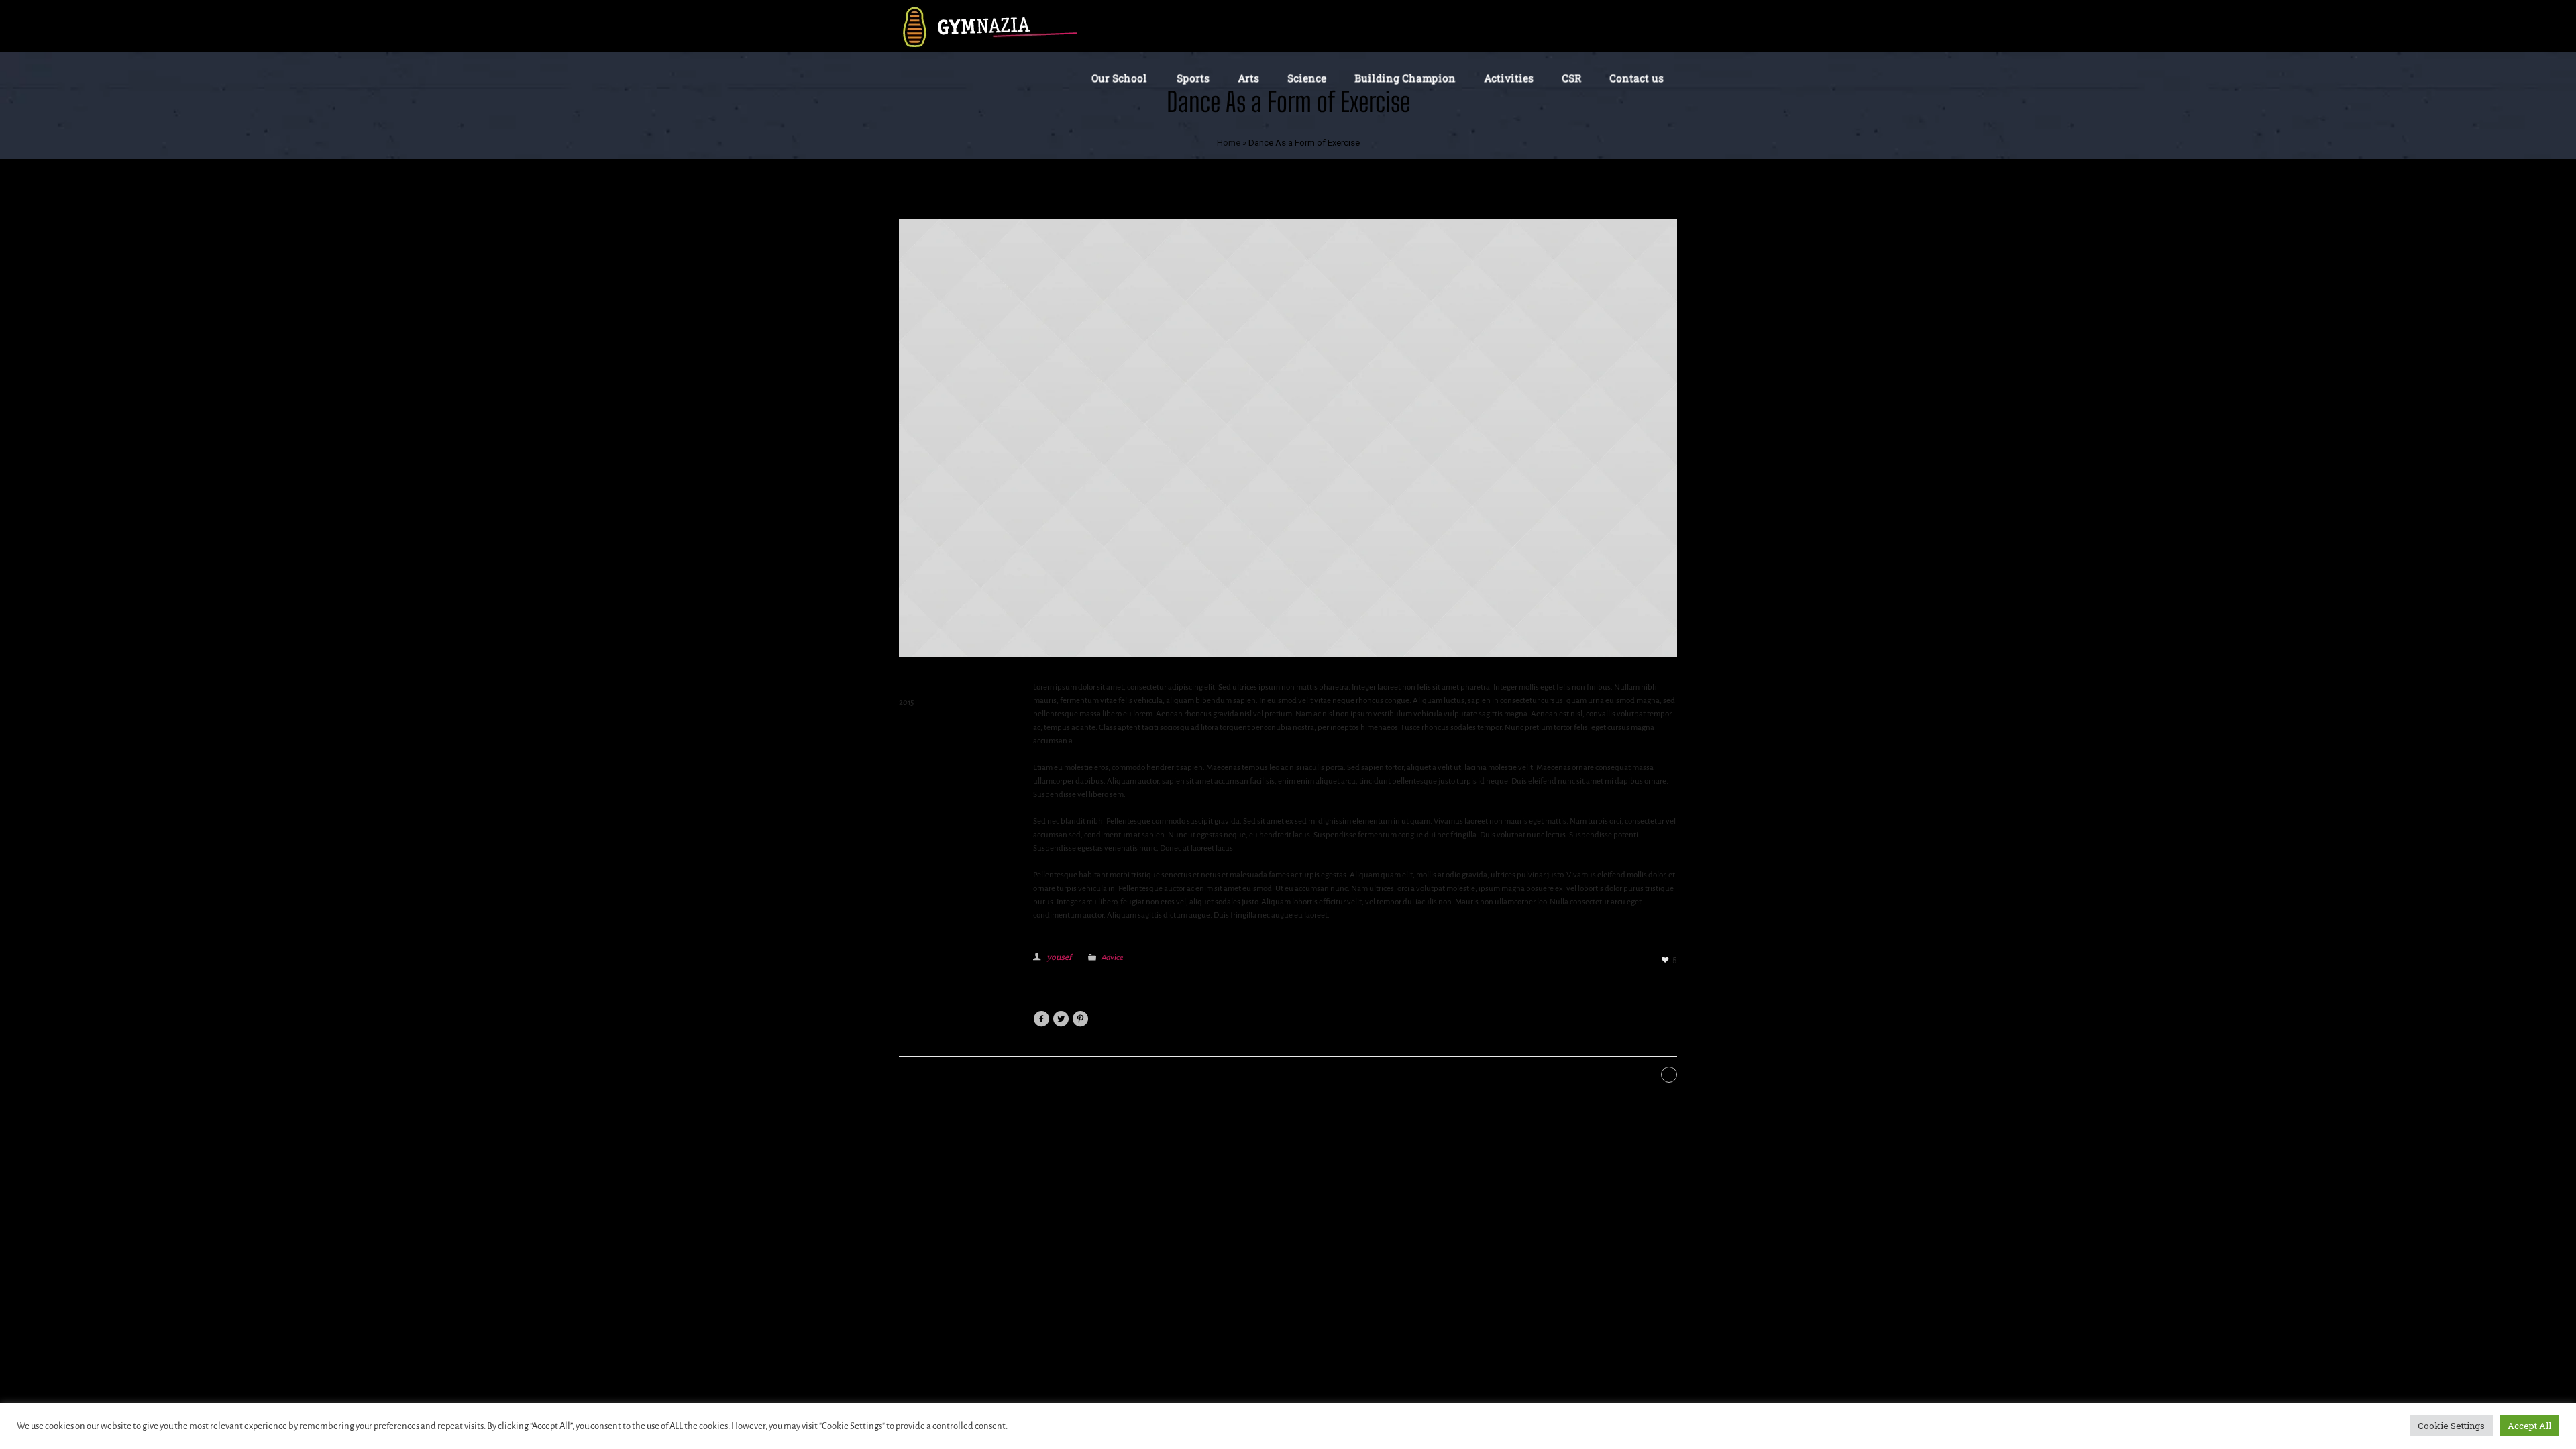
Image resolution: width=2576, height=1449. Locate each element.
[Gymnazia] (989, 26)
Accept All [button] (2529, 1426)
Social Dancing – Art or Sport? (1586, 1075)
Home (1229, 143)
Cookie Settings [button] (2451, 1426)
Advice (1113, 957)
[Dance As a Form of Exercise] (1288, 437)
